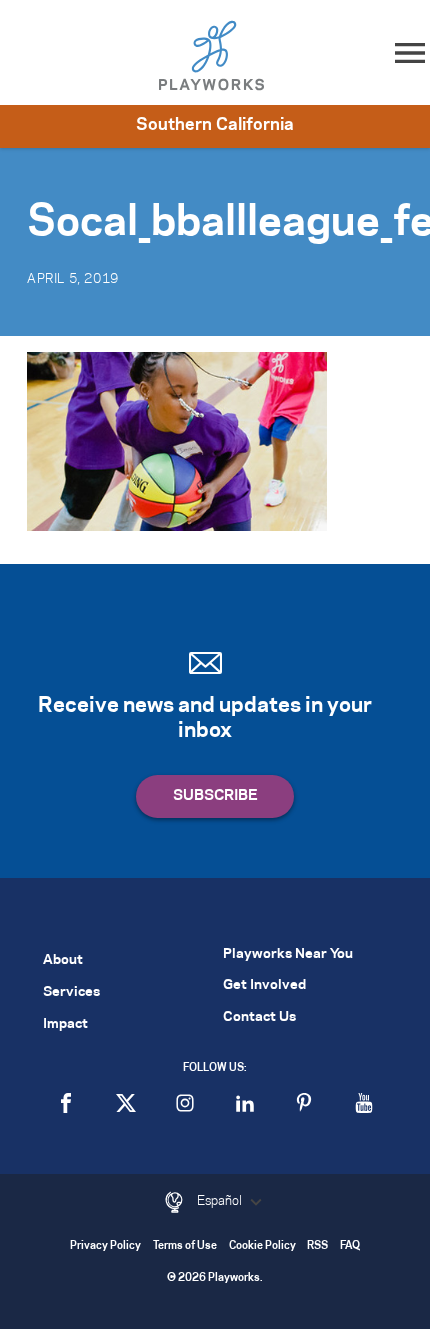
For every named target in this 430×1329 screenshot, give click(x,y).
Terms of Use (185, 1246)
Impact (65, 1024)
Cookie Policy (262, 1246)
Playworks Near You (288, 954)
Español (221, 1201)
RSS (317, 1246)
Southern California (215, 125)
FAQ (350, 1246)
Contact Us (259, 1017)
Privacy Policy (105, 1246)
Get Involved (264, 985)
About (63, 960)
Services (71, 992)
